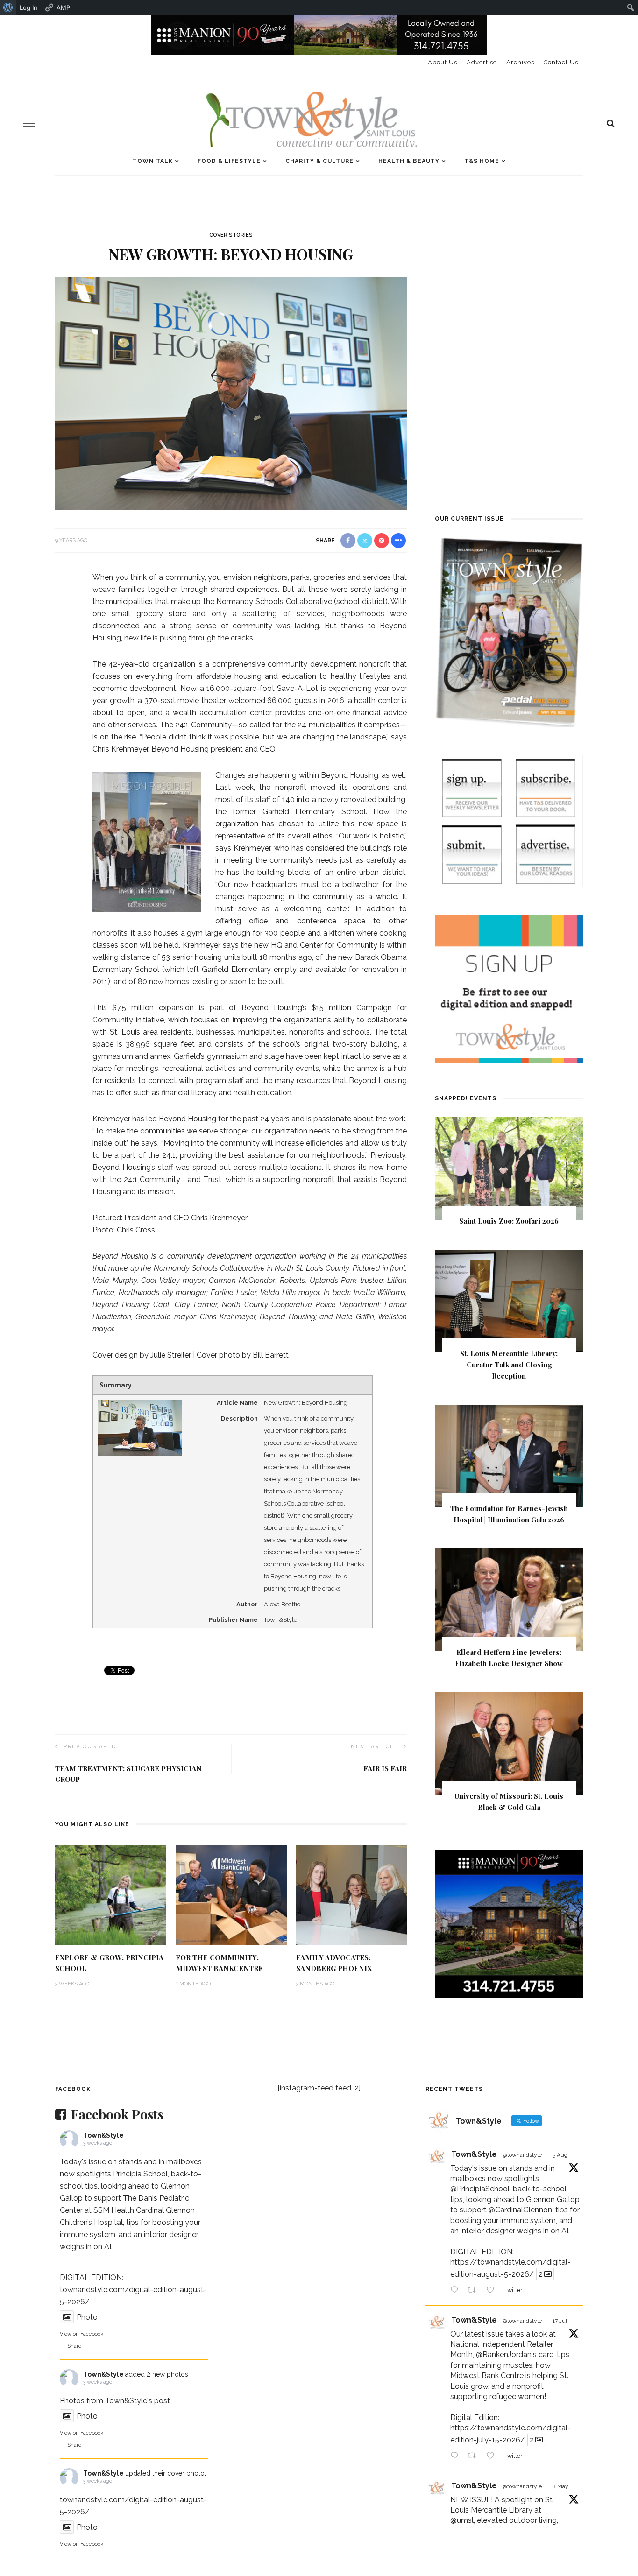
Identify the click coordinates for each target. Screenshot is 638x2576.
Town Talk (153, 161)
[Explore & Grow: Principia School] (111, 1895)
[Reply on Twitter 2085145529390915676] (457, 2291)
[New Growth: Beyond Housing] (231, 393)
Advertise (482, 62)
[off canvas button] (29, 123)
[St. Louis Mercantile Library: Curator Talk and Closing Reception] (509, 1300)
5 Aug (560, 2155)
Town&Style (103, 2135)
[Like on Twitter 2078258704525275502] (493, 2457)
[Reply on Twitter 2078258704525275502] (457, 2457)
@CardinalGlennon (520, 2210)
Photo (87, 2317)
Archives (520, 62)
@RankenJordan (504, 2354)
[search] (611, 123)
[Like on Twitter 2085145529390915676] (493, 2291)
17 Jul (560, 2321)
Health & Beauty (409, 161)
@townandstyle (522, 2155)
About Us (443, 62)
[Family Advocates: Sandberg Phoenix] (352, 1895)
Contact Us (561, 62)
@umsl (462, 2520)
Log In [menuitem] (28, 7)
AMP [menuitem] (63, 7)
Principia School (140, 2174)
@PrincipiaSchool (480, 2189)
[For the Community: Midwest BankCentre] (231, 1895)
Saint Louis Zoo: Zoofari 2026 (509, 1221)
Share (74, 2346)
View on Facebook (82, 2334)
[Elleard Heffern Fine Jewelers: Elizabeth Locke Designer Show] (509, 1599)
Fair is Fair (385, 1768)
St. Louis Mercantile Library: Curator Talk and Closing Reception (509, 1365)
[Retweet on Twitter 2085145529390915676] (475, 2291)
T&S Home (482, 161)
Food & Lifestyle (229, 161)
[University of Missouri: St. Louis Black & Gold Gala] (509, 1743)
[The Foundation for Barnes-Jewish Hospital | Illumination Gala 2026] (509, 1455)
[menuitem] (8, 7)
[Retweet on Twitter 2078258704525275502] (475, 2457)
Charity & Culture (319, 161)
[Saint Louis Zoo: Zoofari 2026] (509, 1168)
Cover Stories (231, 235)
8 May (560, 2486)
